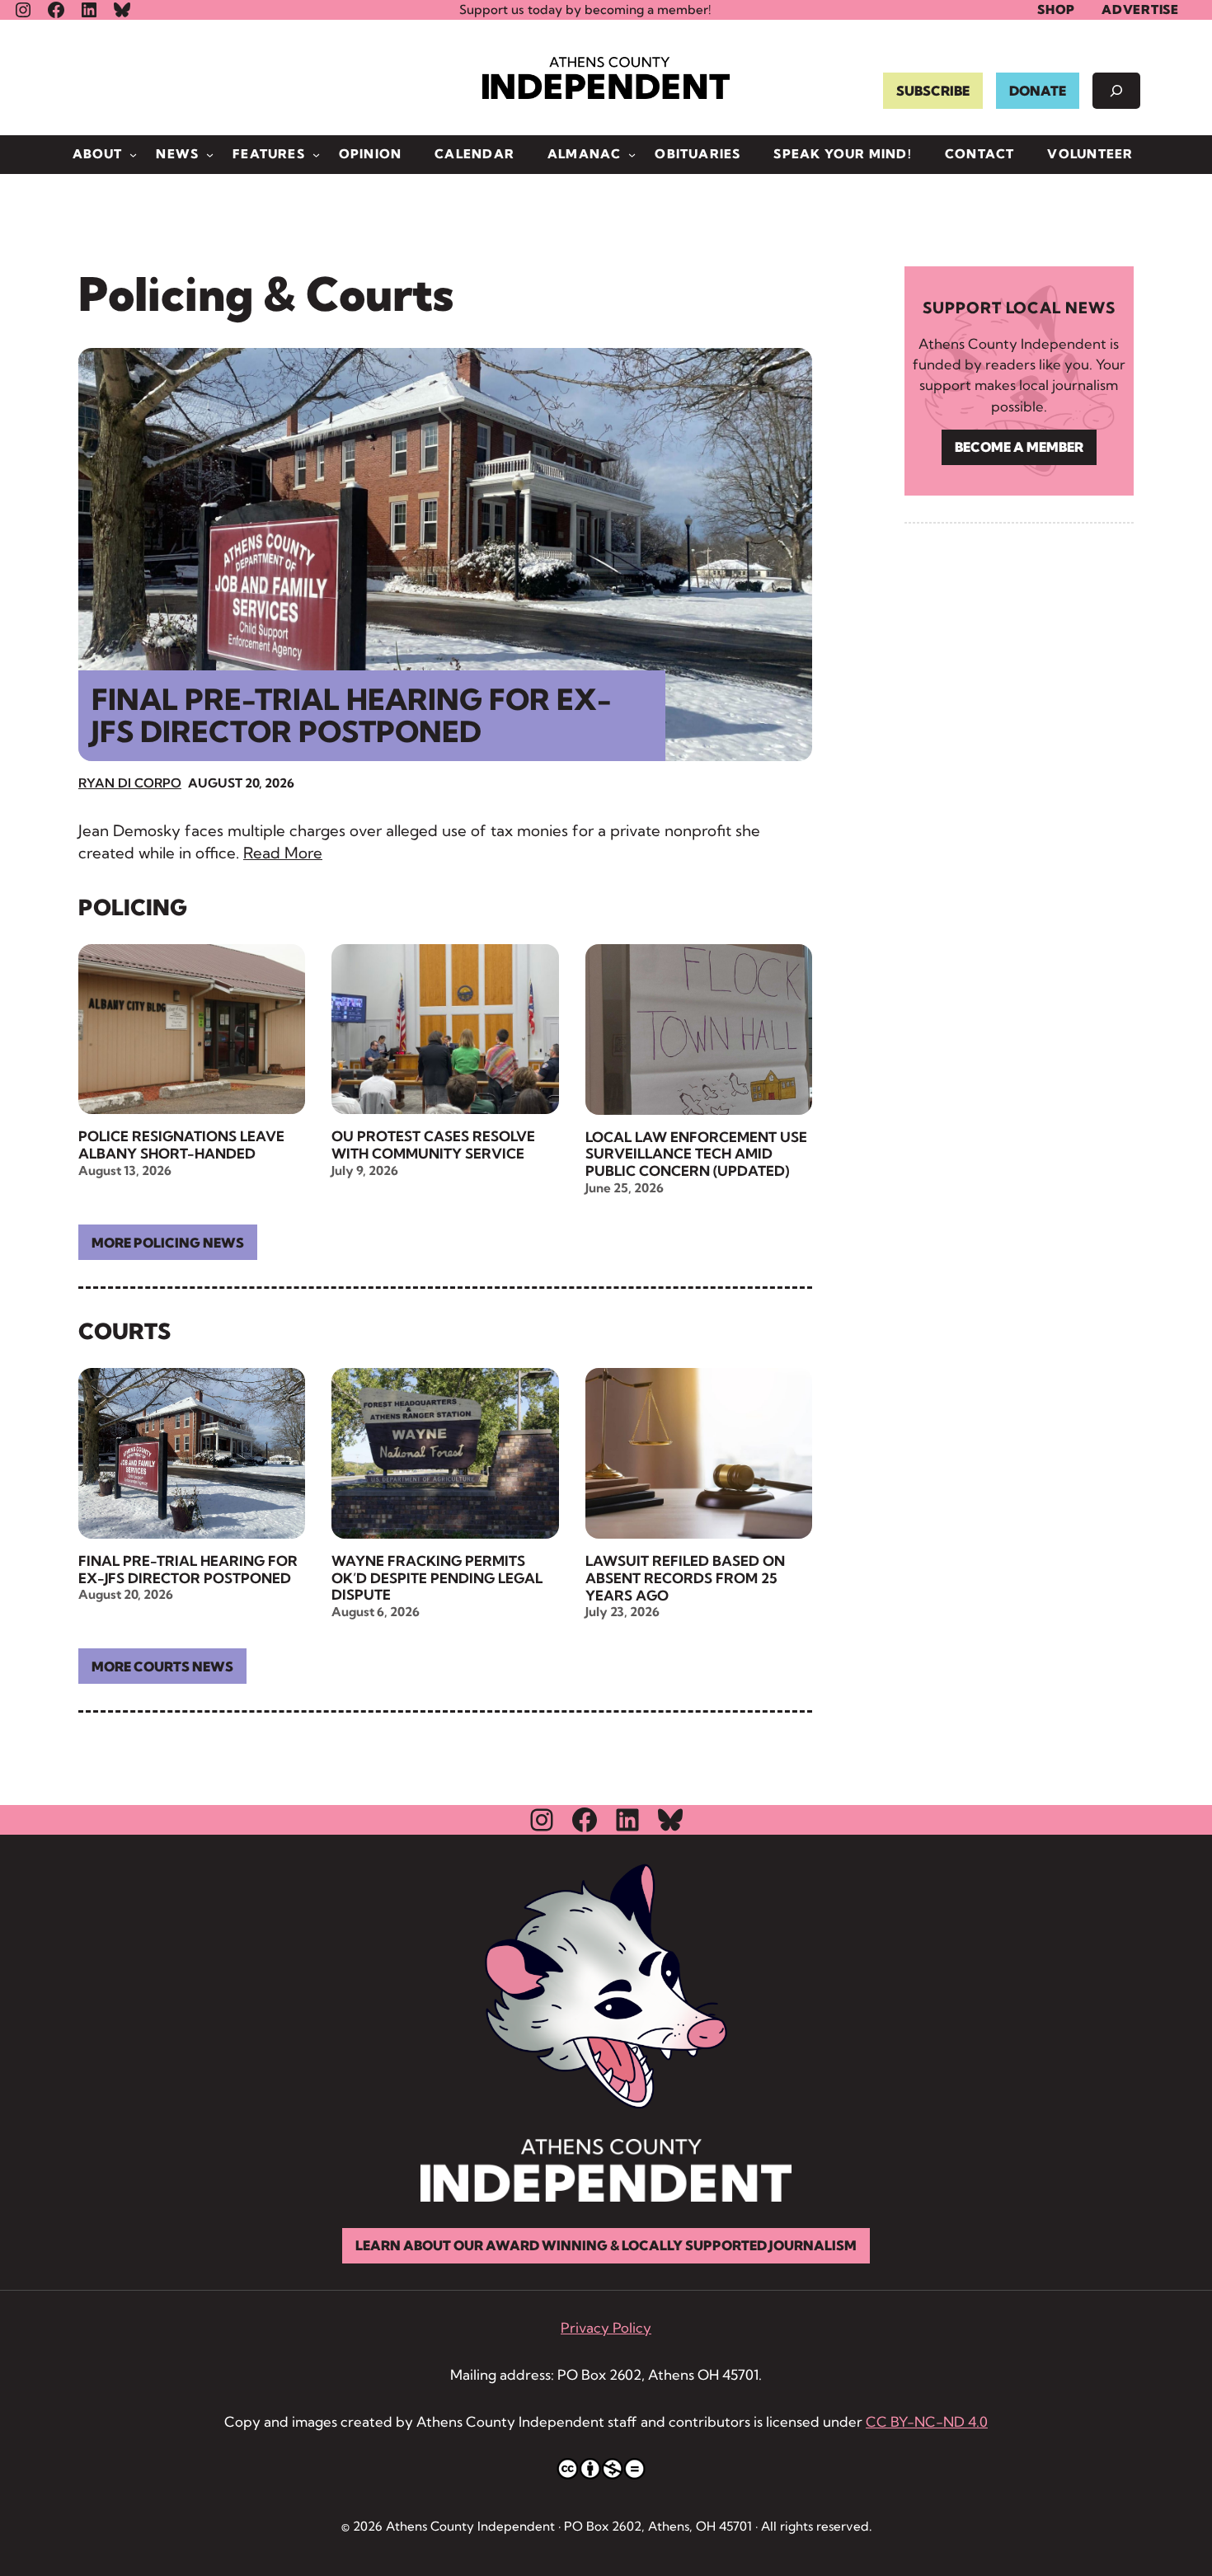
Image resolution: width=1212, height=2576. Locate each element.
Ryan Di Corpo (130, 783)
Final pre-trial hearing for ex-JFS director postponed (352, 715)
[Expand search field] (1116, 91)
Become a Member (1019, 447)
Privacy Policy (606, 2327)
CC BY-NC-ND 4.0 (927, 2421)
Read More (283, 853)
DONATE (1038, 91)
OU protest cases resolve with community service (433, 1145)
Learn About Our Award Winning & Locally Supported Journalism (606, 2245)
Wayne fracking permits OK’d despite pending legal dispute (437, 1578)
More (168, 1243)
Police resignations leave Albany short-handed (181, 1145)
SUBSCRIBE (933, 91)
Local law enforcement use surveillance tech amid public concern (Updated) (696, 1154)
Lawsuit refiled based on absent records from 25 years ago (685, 1578)
